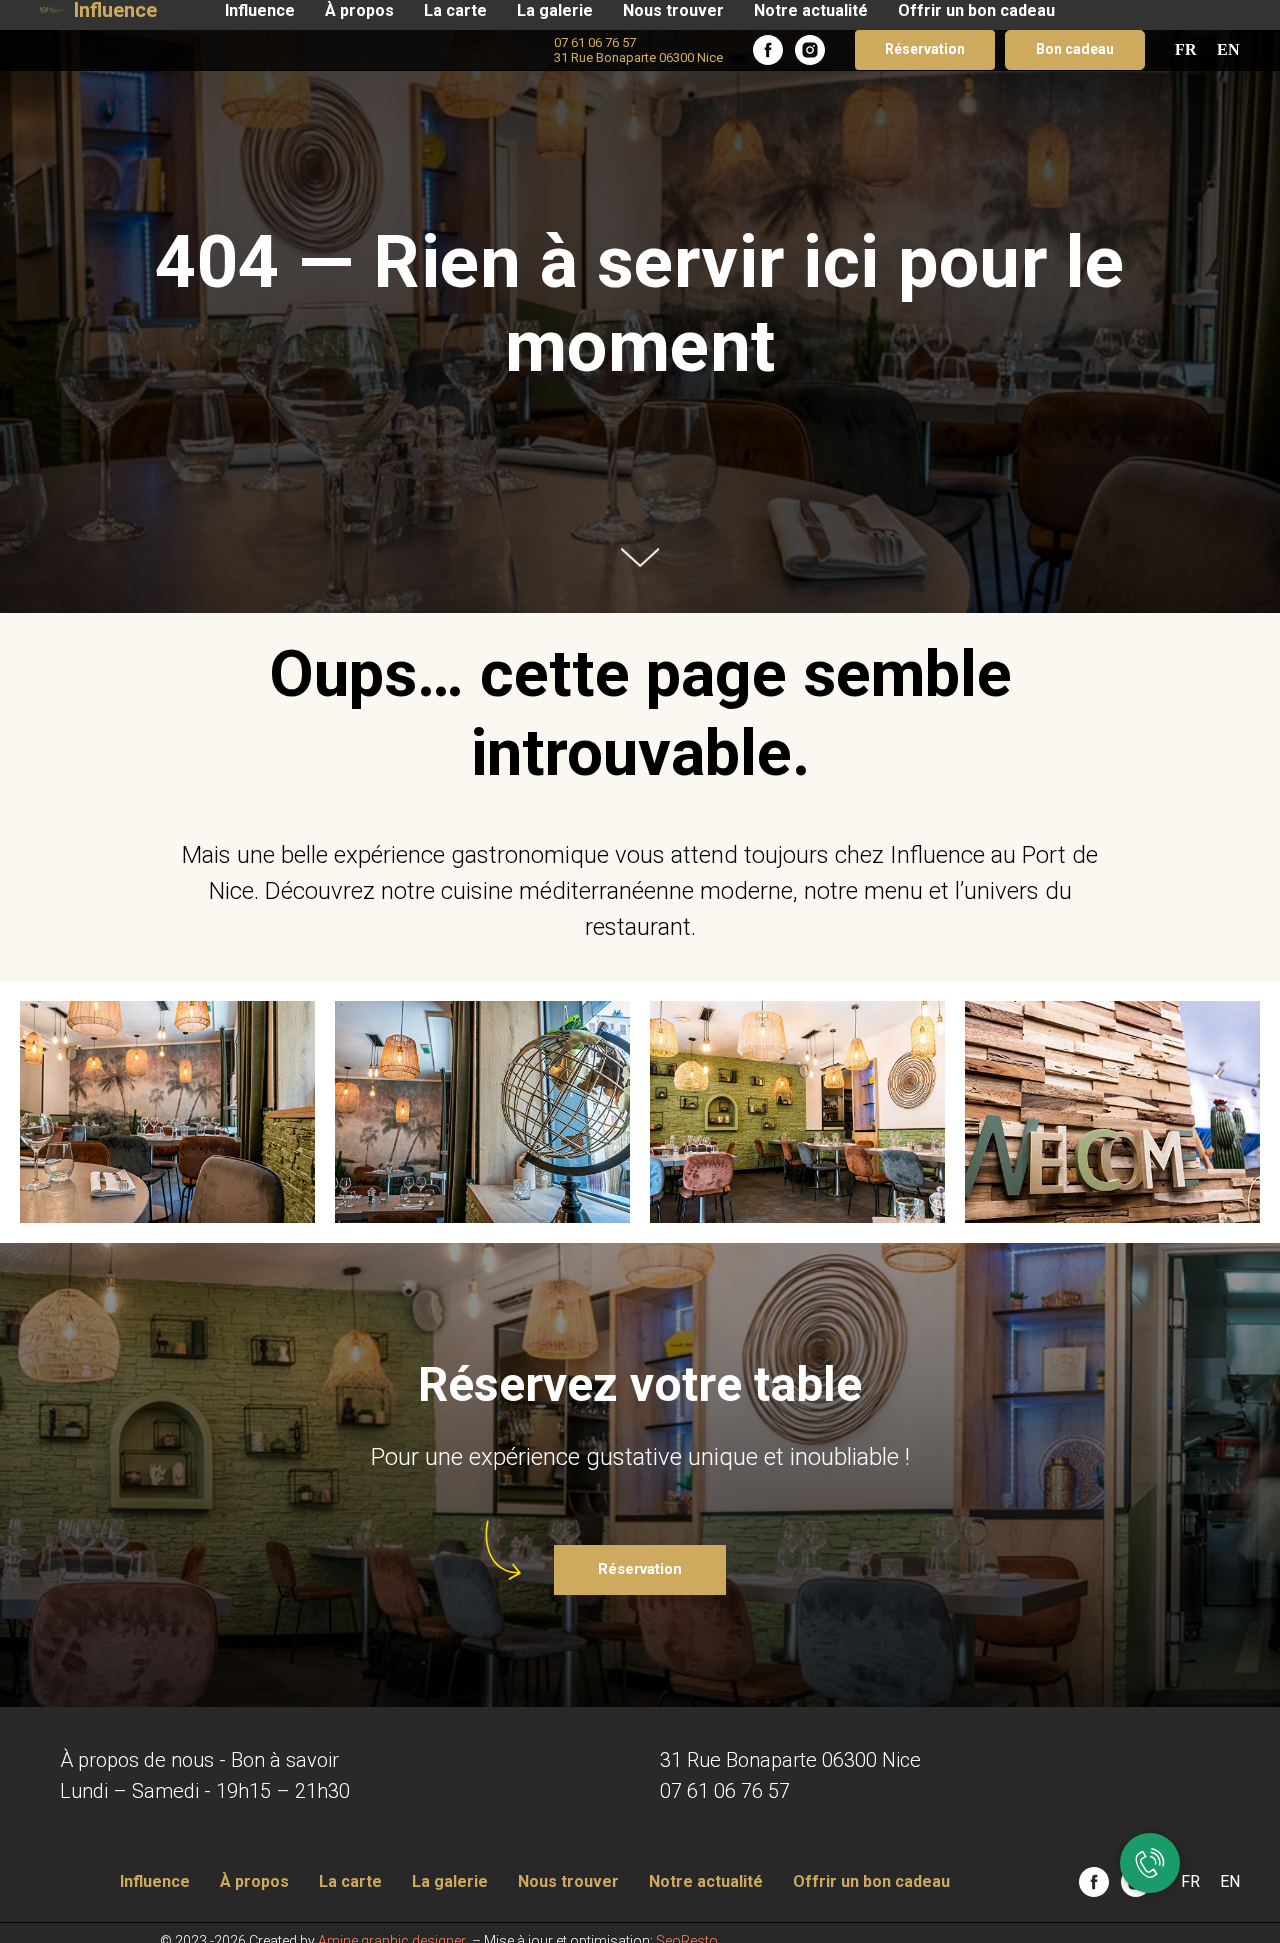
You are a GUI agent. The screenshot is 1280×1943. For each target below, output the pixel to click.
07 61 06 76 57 (725, 1791)
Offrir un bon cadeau (976, 10)
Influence (260, 10)
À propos (359, 10)
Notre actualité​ (811, 10)
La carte (455, 10)
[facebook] (768, 50)
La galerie (555, 10)
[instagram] (810, 50)
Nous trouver (673, 10)
